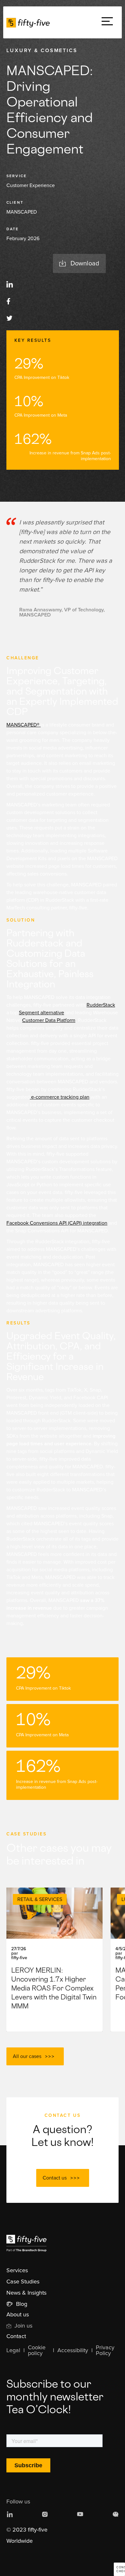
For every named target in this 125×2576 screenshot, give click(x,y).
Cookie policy (37, 2351)
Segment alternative (42, 1013)
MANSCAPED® (24, 725)
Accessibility (73, 2351)
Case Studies (23, 2282)
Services (17, 2271)
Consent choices (121, 2569)
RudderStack (101, 1005)
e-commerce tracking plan (60, 1097)
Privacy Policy (105, 2351)
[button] (107, 23)
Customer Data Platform (49, 1020)
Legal (13, 2351)
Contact (16, 2336)
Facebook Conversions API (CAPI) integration (57, 1223)
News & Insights (26, 2293)
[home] (30, 22)
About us (18, 2315)
